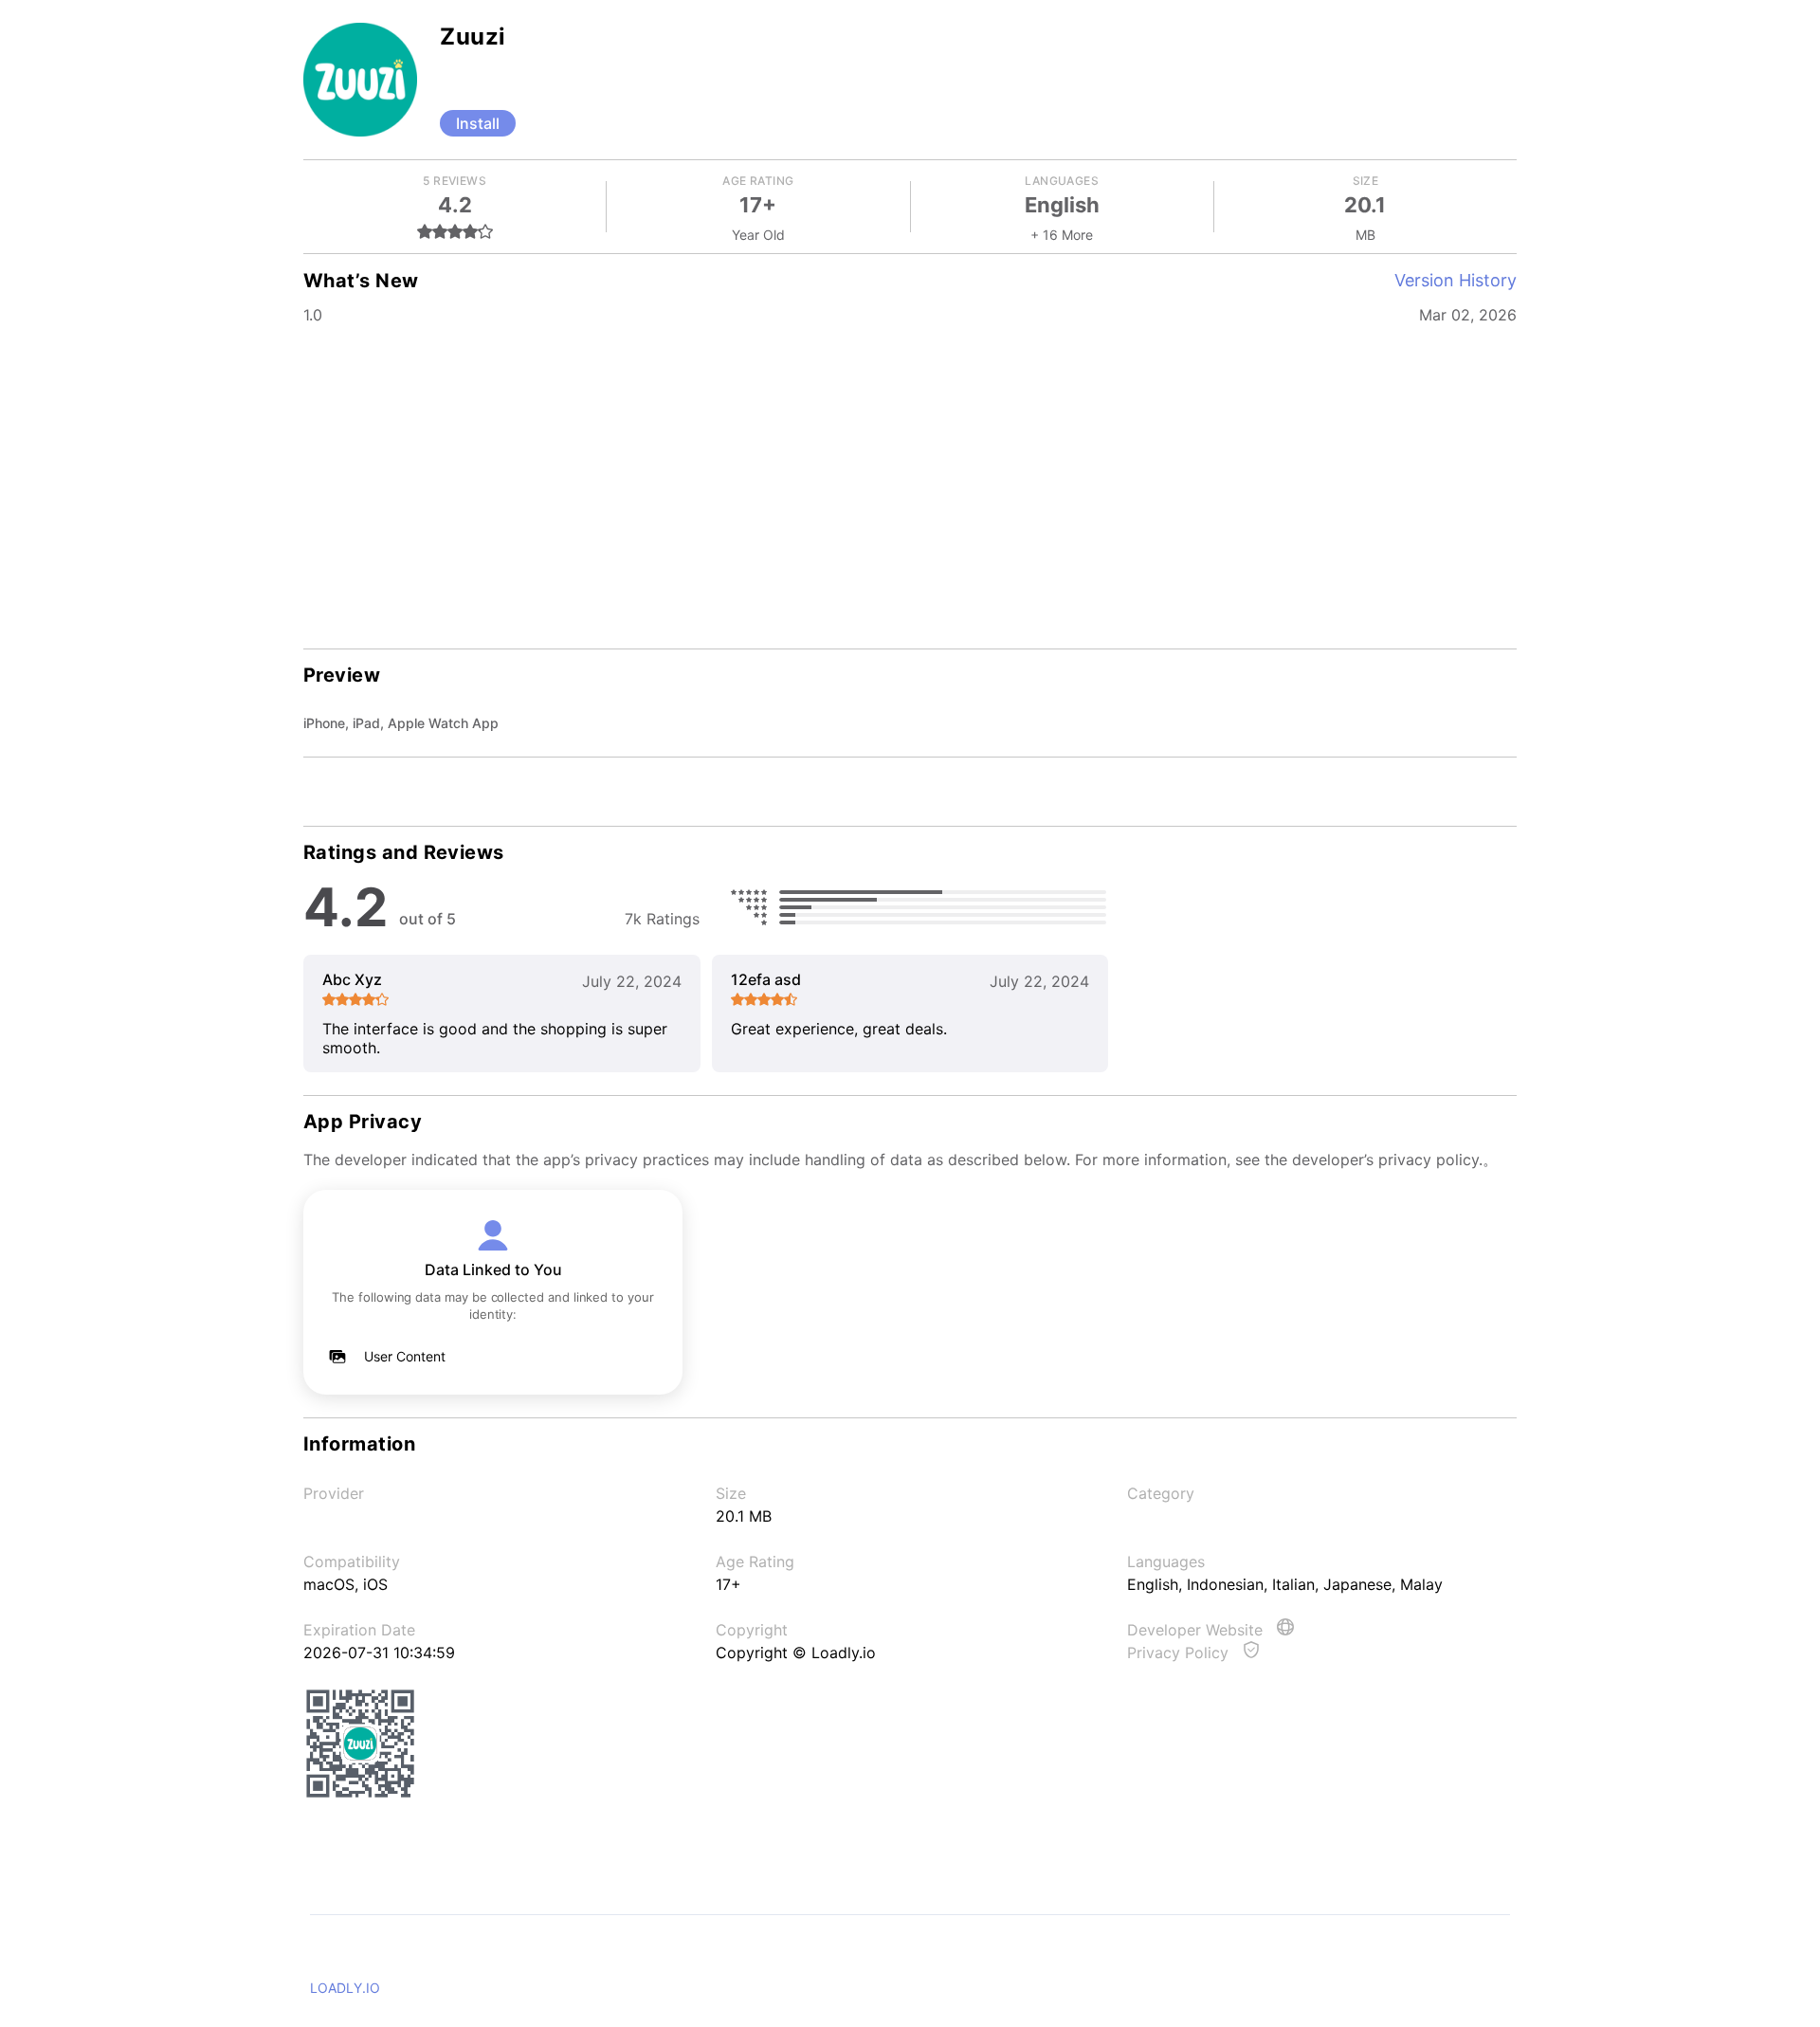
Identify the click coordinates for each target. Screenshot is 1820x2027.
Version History (1456, 280)
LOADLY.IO (345, 1988)
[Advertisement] (910, 484)
